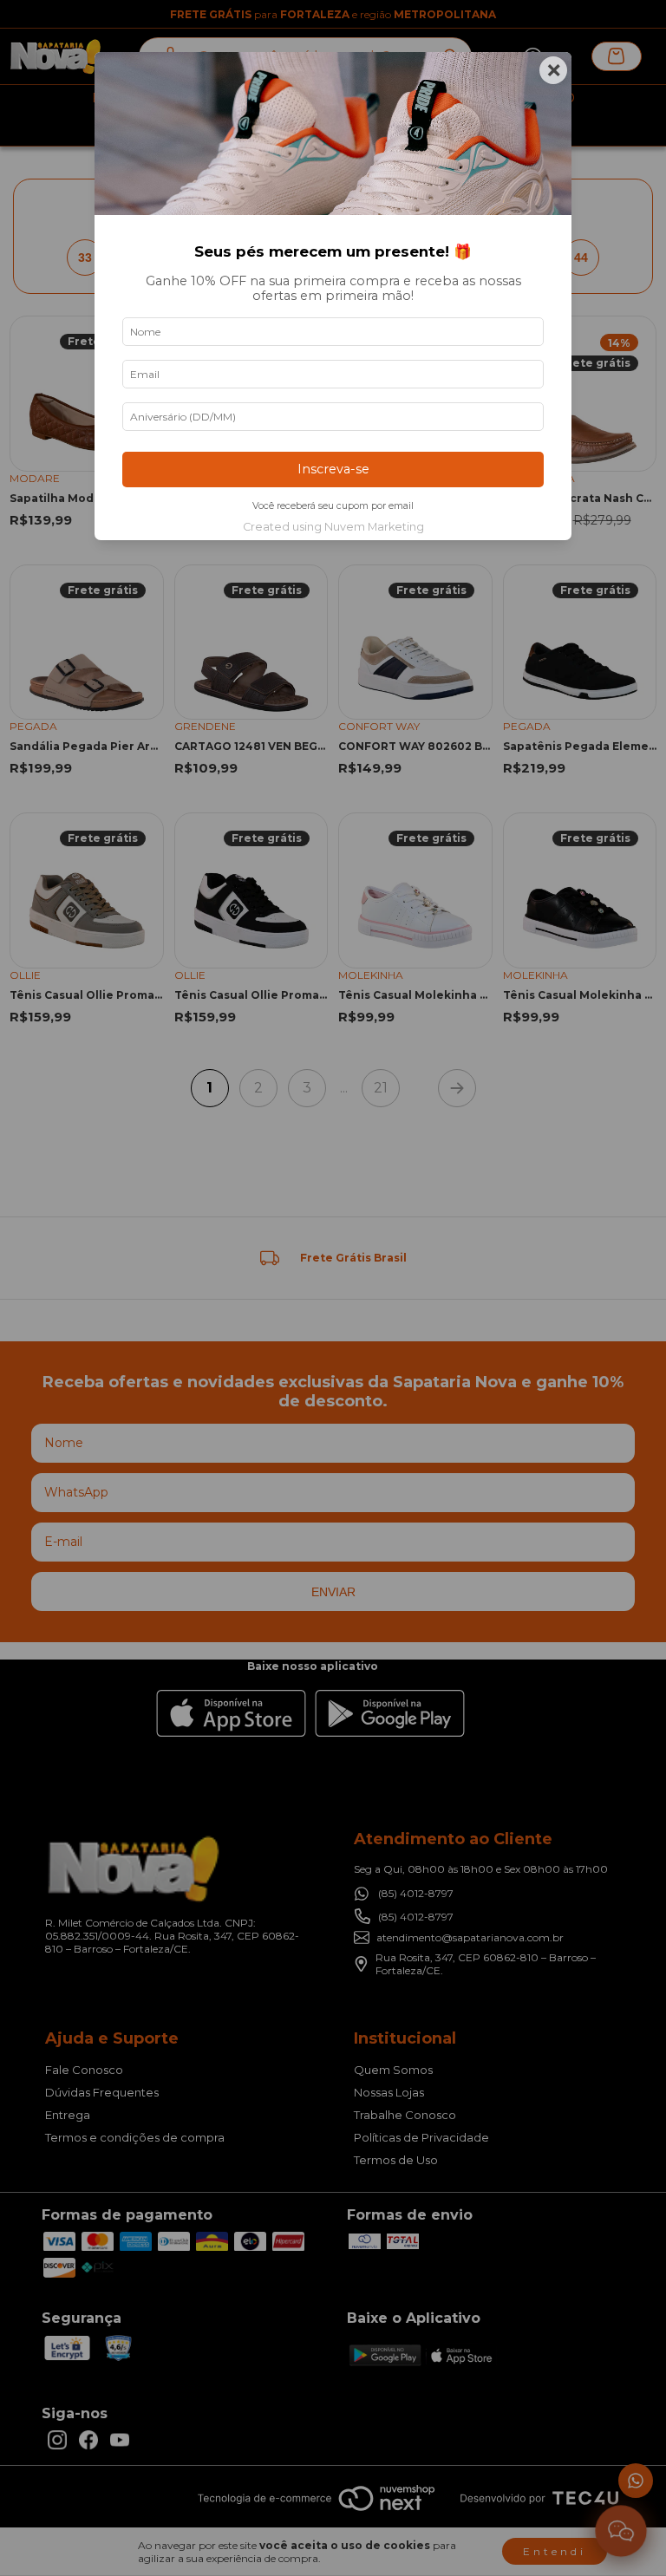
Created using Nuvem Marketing (333, 527)
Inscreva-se (333, 469)
